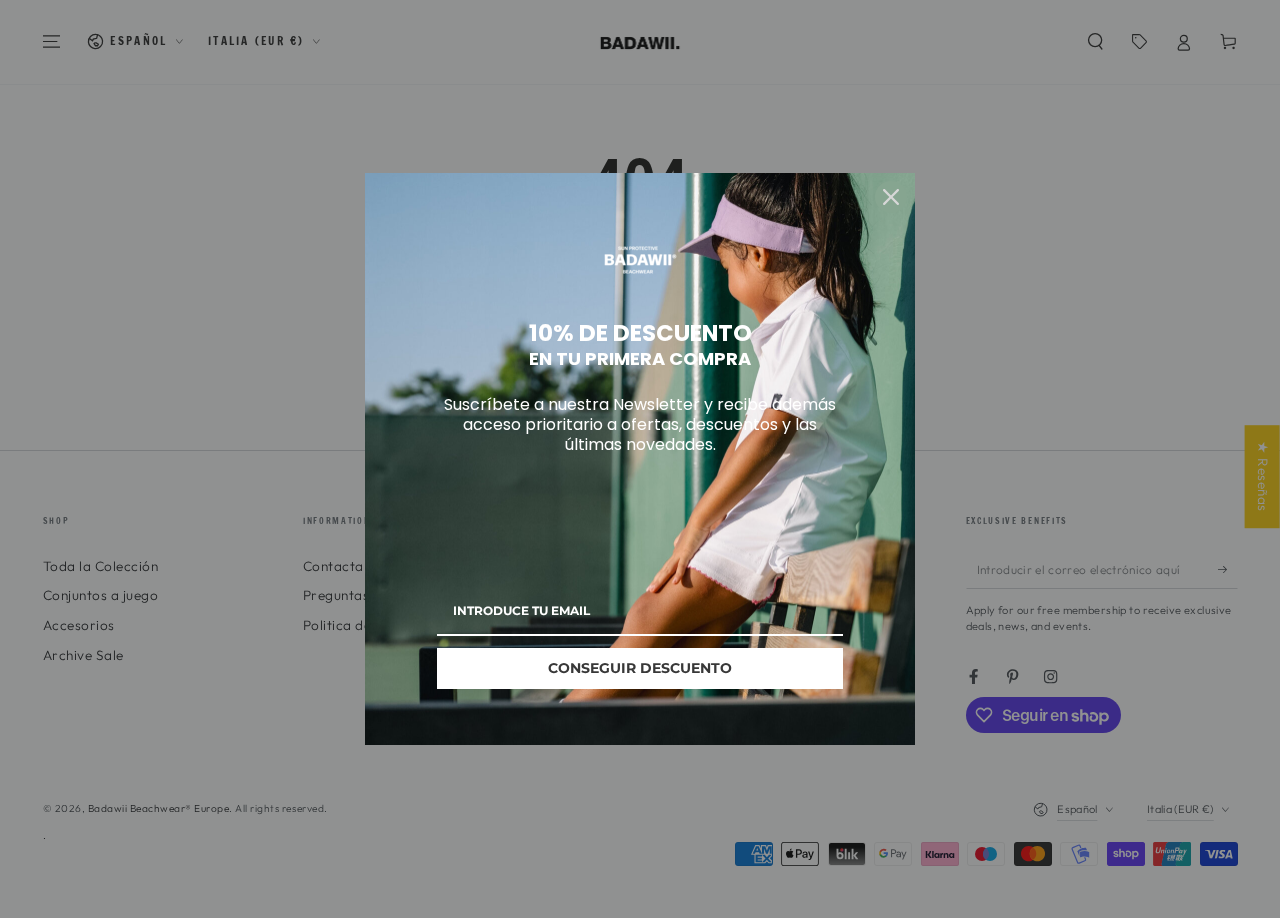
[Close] (891, 197)
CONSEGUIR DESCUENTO (640, 668)
